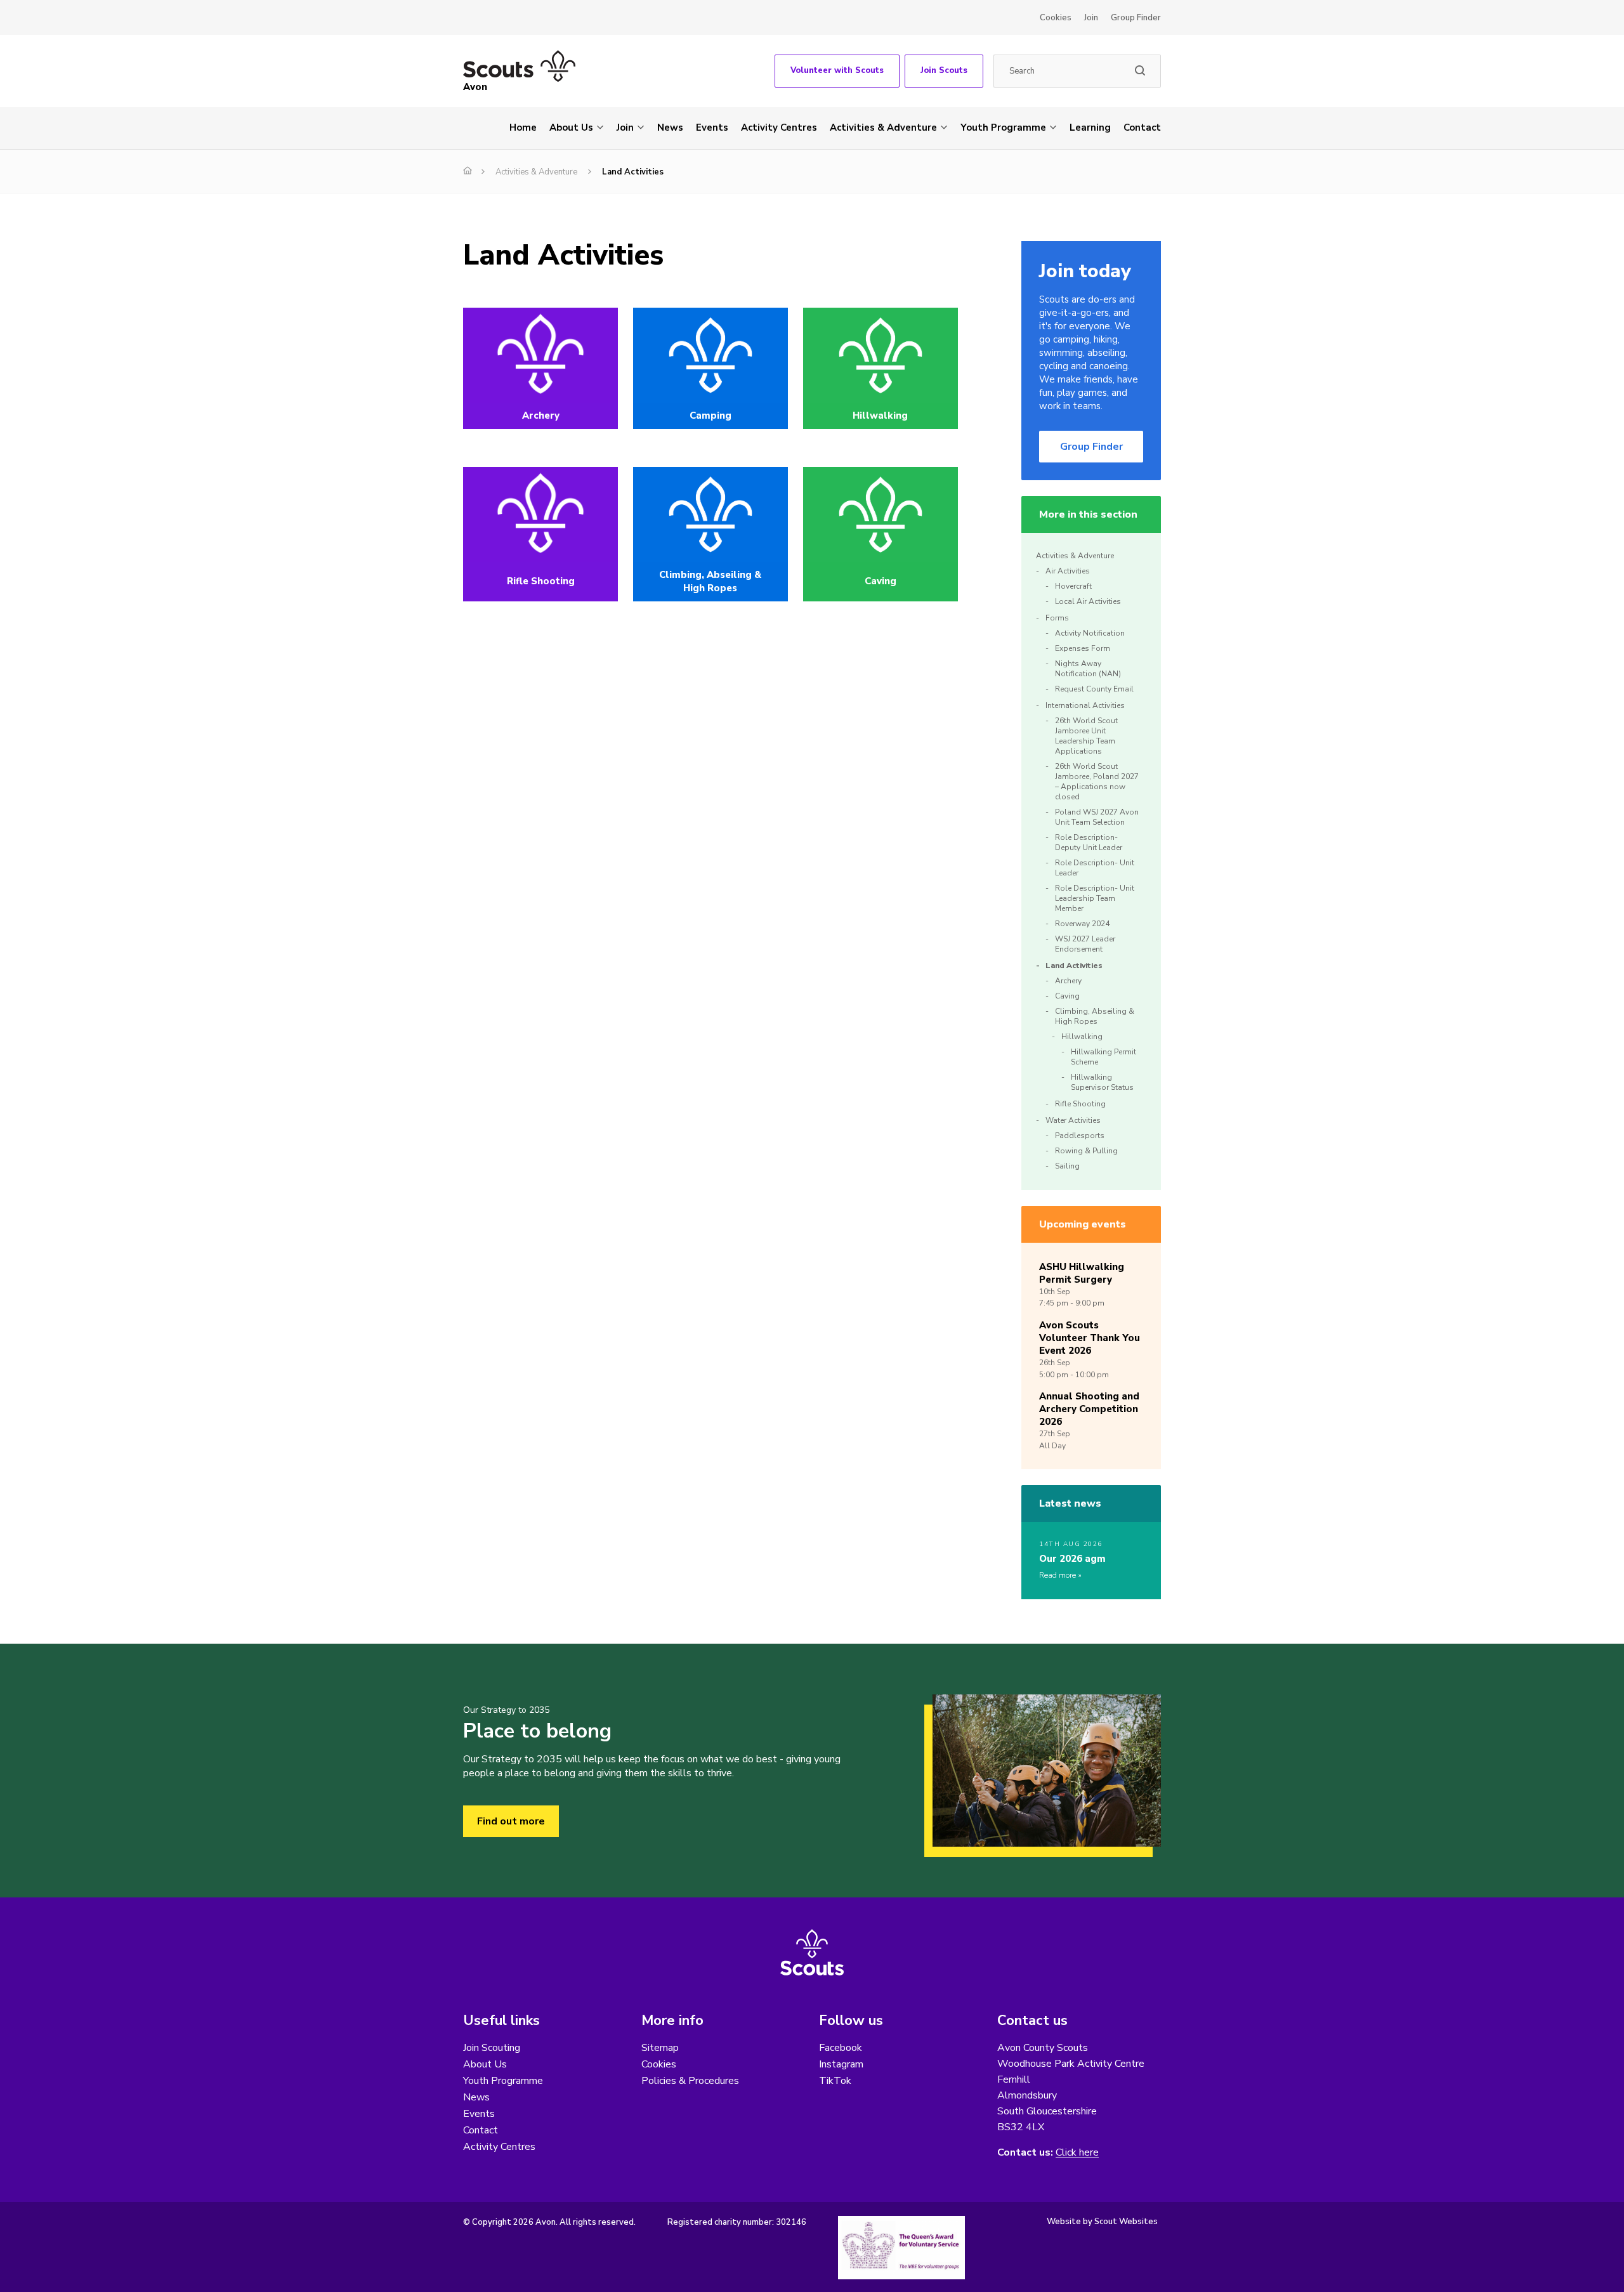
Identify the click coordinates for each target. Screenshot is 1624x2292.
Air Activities (1068, 571)
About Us (571, 128)
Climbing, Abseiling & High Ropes (1095, 1016)
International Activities (1085, 705)
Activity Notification (1090, 633)
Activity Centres (779, 128)
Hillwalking (1082, 1037)
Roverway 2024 (1082, 924)
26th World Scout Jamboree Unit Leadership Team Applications (1086, 736)
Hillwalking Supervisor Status (1102, 1082)
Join (1091, 18)
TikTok (835, 2081)
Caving (1067, 996)
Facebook (841, 2048)
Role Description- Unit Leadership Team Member (1095, 898)
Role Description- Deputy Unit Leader (1089, 842)
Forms (1057, 618)
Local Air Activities (1088, 601)
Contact (1142, 128)
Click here (1077, 2153)
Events (712, 128)
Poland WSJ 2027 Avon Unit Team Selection (1097, 817)
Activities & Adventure (883, 128)
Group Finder (1136, 18)
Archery (1068, 981)
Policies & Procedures (690, 2081)
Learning (1090, 128)
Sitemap (660, 2048)
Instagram (841, 2064)
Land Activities (1074, 966)
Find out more (511, 1821)
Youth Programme (1003, 128)
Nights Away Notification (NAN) (1088, 669)
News (670, 128)
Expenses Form (1083, 648)
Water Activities (1073, 1120)
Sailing (1067, 1166)
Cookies (1056, 18)
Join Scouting (492, 2048)
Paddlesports (1080, 1136)
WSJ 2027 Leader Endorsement (1085, 944)
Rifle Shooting (1080, 1104)
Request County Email (1094, 689)
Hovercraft (1073, 586)
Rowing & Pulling (1086, 1151)
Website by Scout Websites (1102, 2222)
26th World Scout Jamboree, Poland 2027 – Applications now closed (1097, 782)
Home (523, 128)
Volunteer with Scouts (837, 70)
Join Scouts (944, 70)
